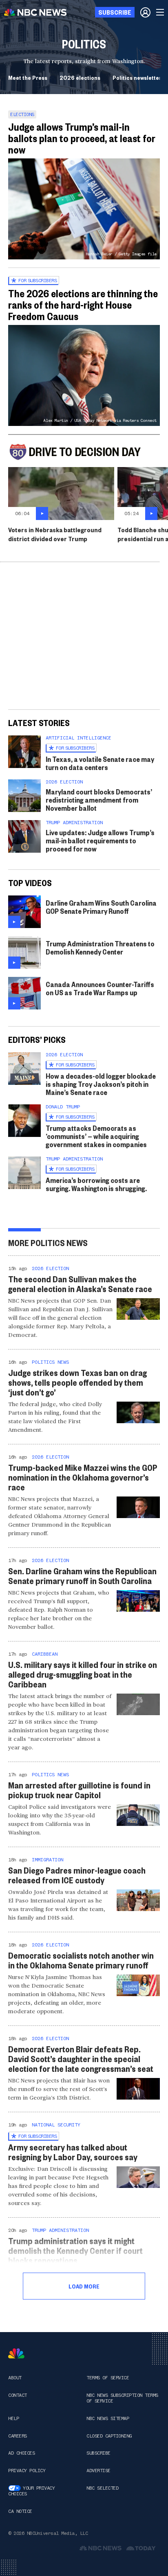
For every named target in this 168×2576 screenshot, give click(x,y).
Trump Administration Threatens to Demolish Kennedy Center (100, 947)
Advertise (98, 2471)
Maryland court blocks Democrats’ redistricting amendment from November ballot (99, 800)
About (15, 2378)
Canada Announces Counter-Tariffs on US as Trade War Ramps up (100, 988)
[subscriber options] (145, 12)
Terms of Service (108, 2378)
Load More (84, 2286)
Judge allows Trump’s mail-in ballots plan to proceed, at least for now (82, 138)
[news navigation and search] (161, 12)
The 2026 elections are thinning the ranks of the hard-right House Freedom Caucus (83, 305)
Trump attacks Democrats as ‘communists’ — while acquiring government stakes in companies (96, 1136)
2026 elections (80, 77)
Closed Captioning (109, 2436)
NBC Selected (102, 2488)
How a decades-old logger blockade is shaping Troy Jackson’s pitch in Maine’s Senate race (101, 1084)
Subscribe (98, 2453)
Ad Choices (21, 2453)
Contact (18, 2395)
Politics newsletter (137, 77)
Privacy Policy (27, 2471)
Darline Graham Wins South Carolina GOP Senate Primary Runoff (101, 907)
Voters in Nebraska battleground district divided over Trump (55, 534)
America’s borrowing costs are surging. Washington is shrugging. (96, 1184)
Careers (18, 2436)
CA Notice (20, 2511)
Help (13, 2418)
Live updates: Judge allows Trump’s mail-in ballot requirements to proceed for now (100, 840)
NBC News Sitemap (108, 2418)
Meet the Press (28, 77)
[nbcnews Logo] (16, 2353)
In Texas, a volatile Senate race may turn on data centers (100, 763)
